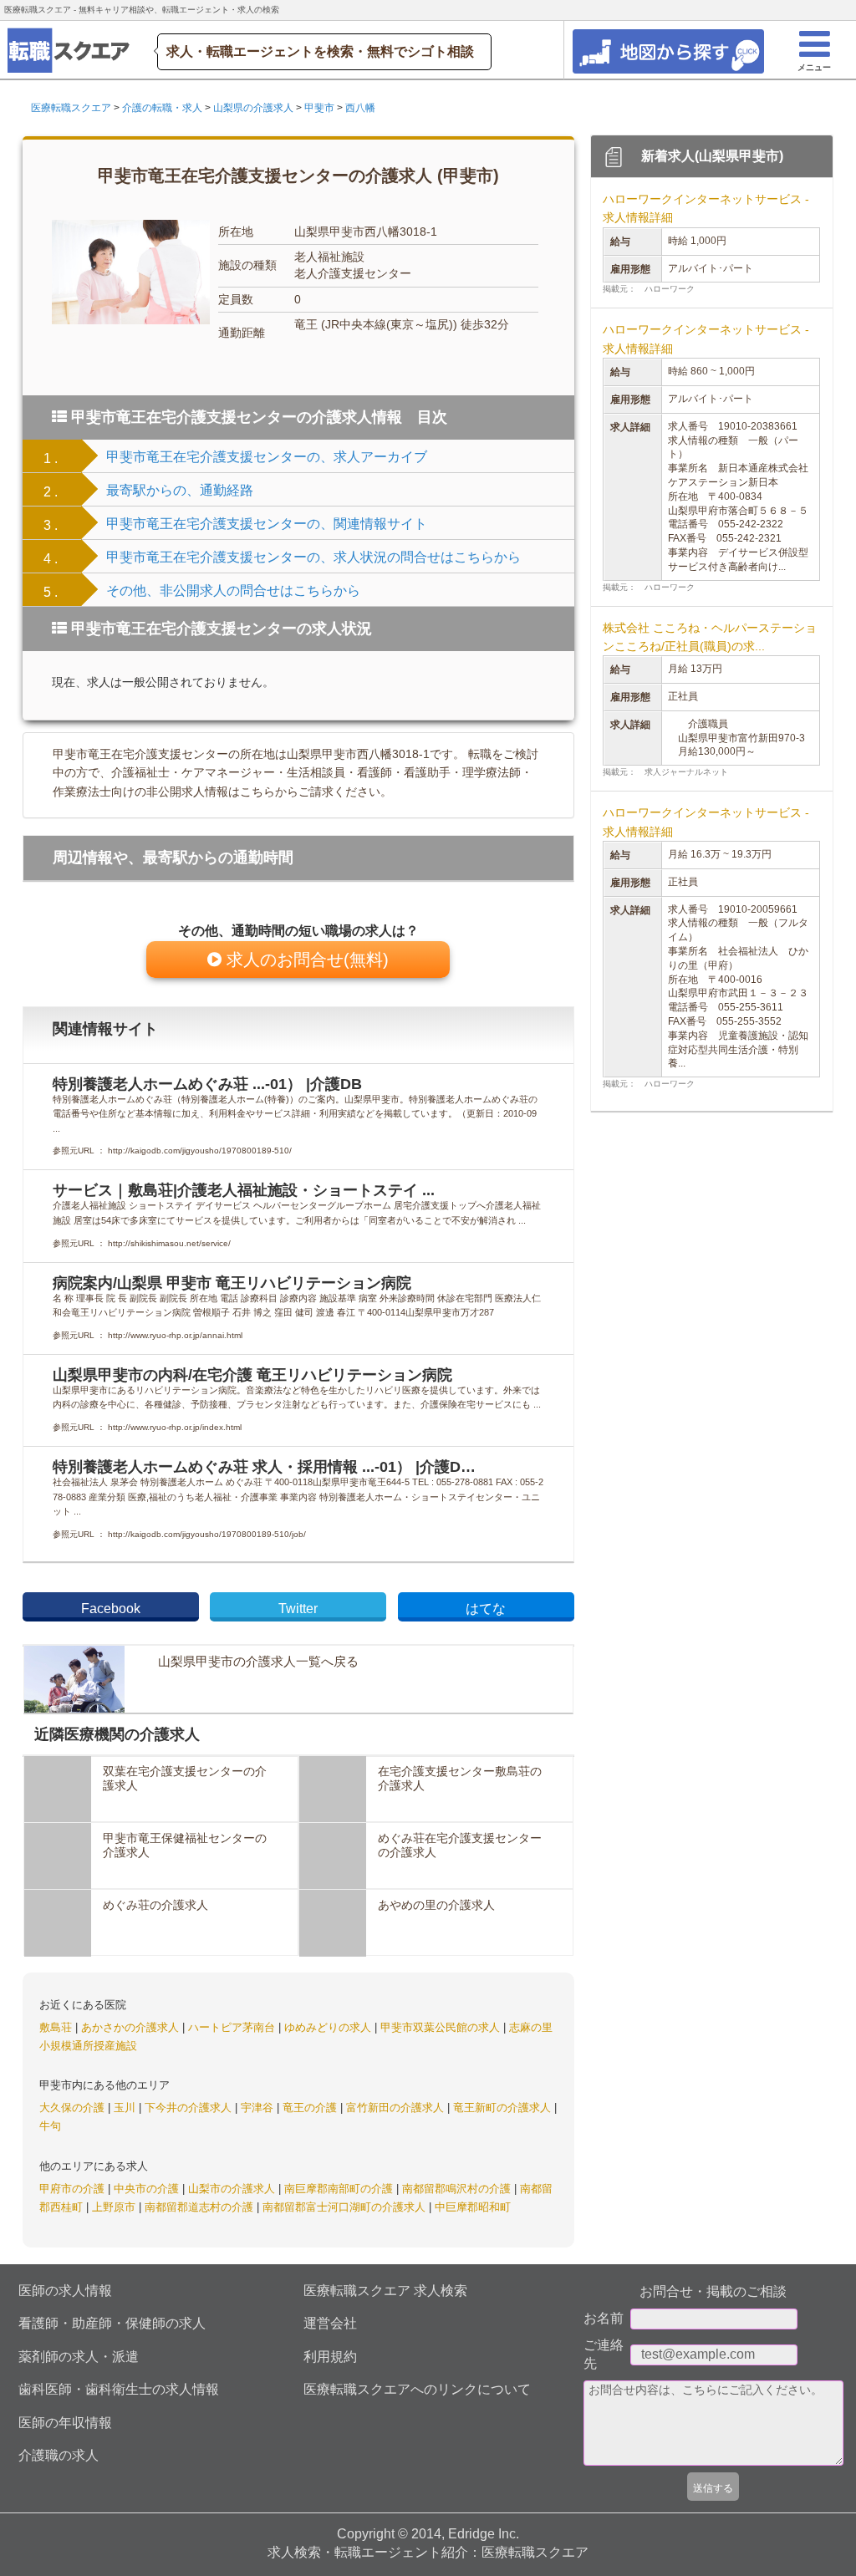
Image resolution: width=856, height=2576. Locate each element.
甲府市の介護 (74, 2189)
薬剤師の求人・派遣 (79, 2357)
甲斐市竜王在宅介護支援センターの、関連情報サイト (267, 524)
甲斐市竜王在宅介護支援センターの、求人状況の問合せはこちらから (313, 557)
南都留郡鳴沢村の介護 (458, 2189)
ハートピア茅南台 (233, 2027)
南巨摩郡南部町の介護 (340, 2189)
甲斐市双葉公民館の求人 (442, 2027)
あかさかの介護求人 (132, 2027)
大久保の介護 (74, 2108)
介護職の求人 (59, 2455)
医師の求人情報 (65, 2291)
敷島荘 (57, 2027)
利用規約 (330, 2357)
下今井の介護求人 (190, 2108)
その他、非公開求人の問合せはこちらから (233, 591)
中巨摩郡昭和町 (473, 2207)
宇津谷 (259, 2108)
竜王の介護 (311, 2108)
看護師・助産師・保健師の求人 (112, 2323)
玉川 (126, 2108)
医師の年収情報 (65, 2423)
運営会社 (330, 2323)
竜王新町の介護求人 (504, 2108)
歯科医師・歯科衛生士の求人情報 (119, 2389)
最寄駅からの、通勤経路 (180, 490)
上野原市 (115, 2207)
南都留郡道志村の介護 (201, 2207)
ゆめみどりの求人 (329, 2027)
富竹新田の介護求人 (397, 2108)
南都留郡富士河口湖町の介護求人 (346, 2207)
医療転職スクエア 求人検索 (385, 2291)
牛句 (50, 2126)
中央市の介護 (148, 2189)
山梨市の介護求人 (233, 2189)
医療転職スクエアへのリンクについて (417, 2389)
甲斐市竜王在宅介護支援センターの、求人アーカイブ (267, 457)
